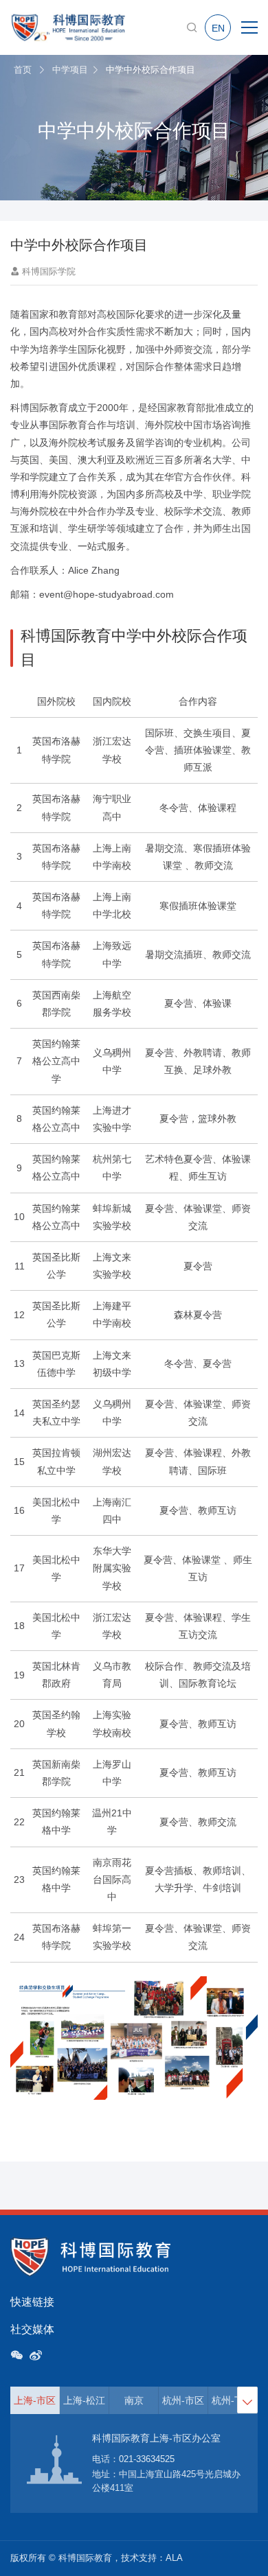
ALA (174, 2558)
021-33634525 (147, 2459)
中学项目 (70, 70)
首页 (23, 70)
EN (218, 28)
